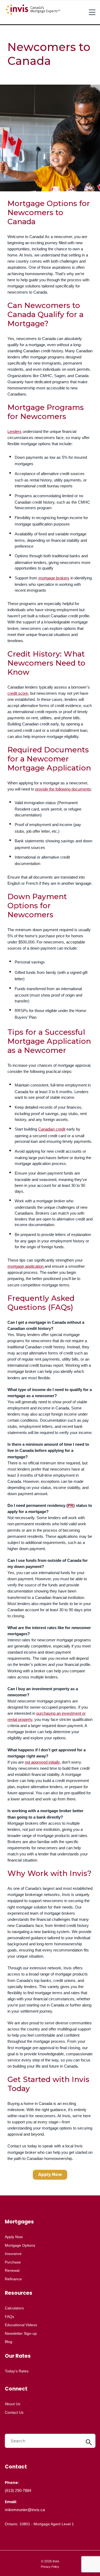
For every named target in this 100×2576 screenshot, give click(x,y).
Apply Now (50, 2174)
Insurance (13, 2254)
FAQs (9, 2317)
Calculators (14, 2308)
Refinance (13, 2279)
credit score (18, 693)
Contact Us (14, 2412)
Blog (9, 2342)
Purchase (13, 2262)
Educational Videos (21, 2325)
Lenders (15, 431)
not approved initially (42, 1762)
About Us (13, 2404)
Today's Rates (17, 2371)
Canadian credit (52, 1129)
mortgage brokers (54, 578)
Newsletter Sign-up (21, 2333)
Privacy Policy (50, 2567)
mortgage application (26, 1266)
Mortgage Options (20, 2245)
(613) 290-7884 (18, 2490)
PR (71, 1505)
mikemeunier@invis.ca (25, 2510)
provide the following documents (63, 789)
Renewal (12, 2270)
